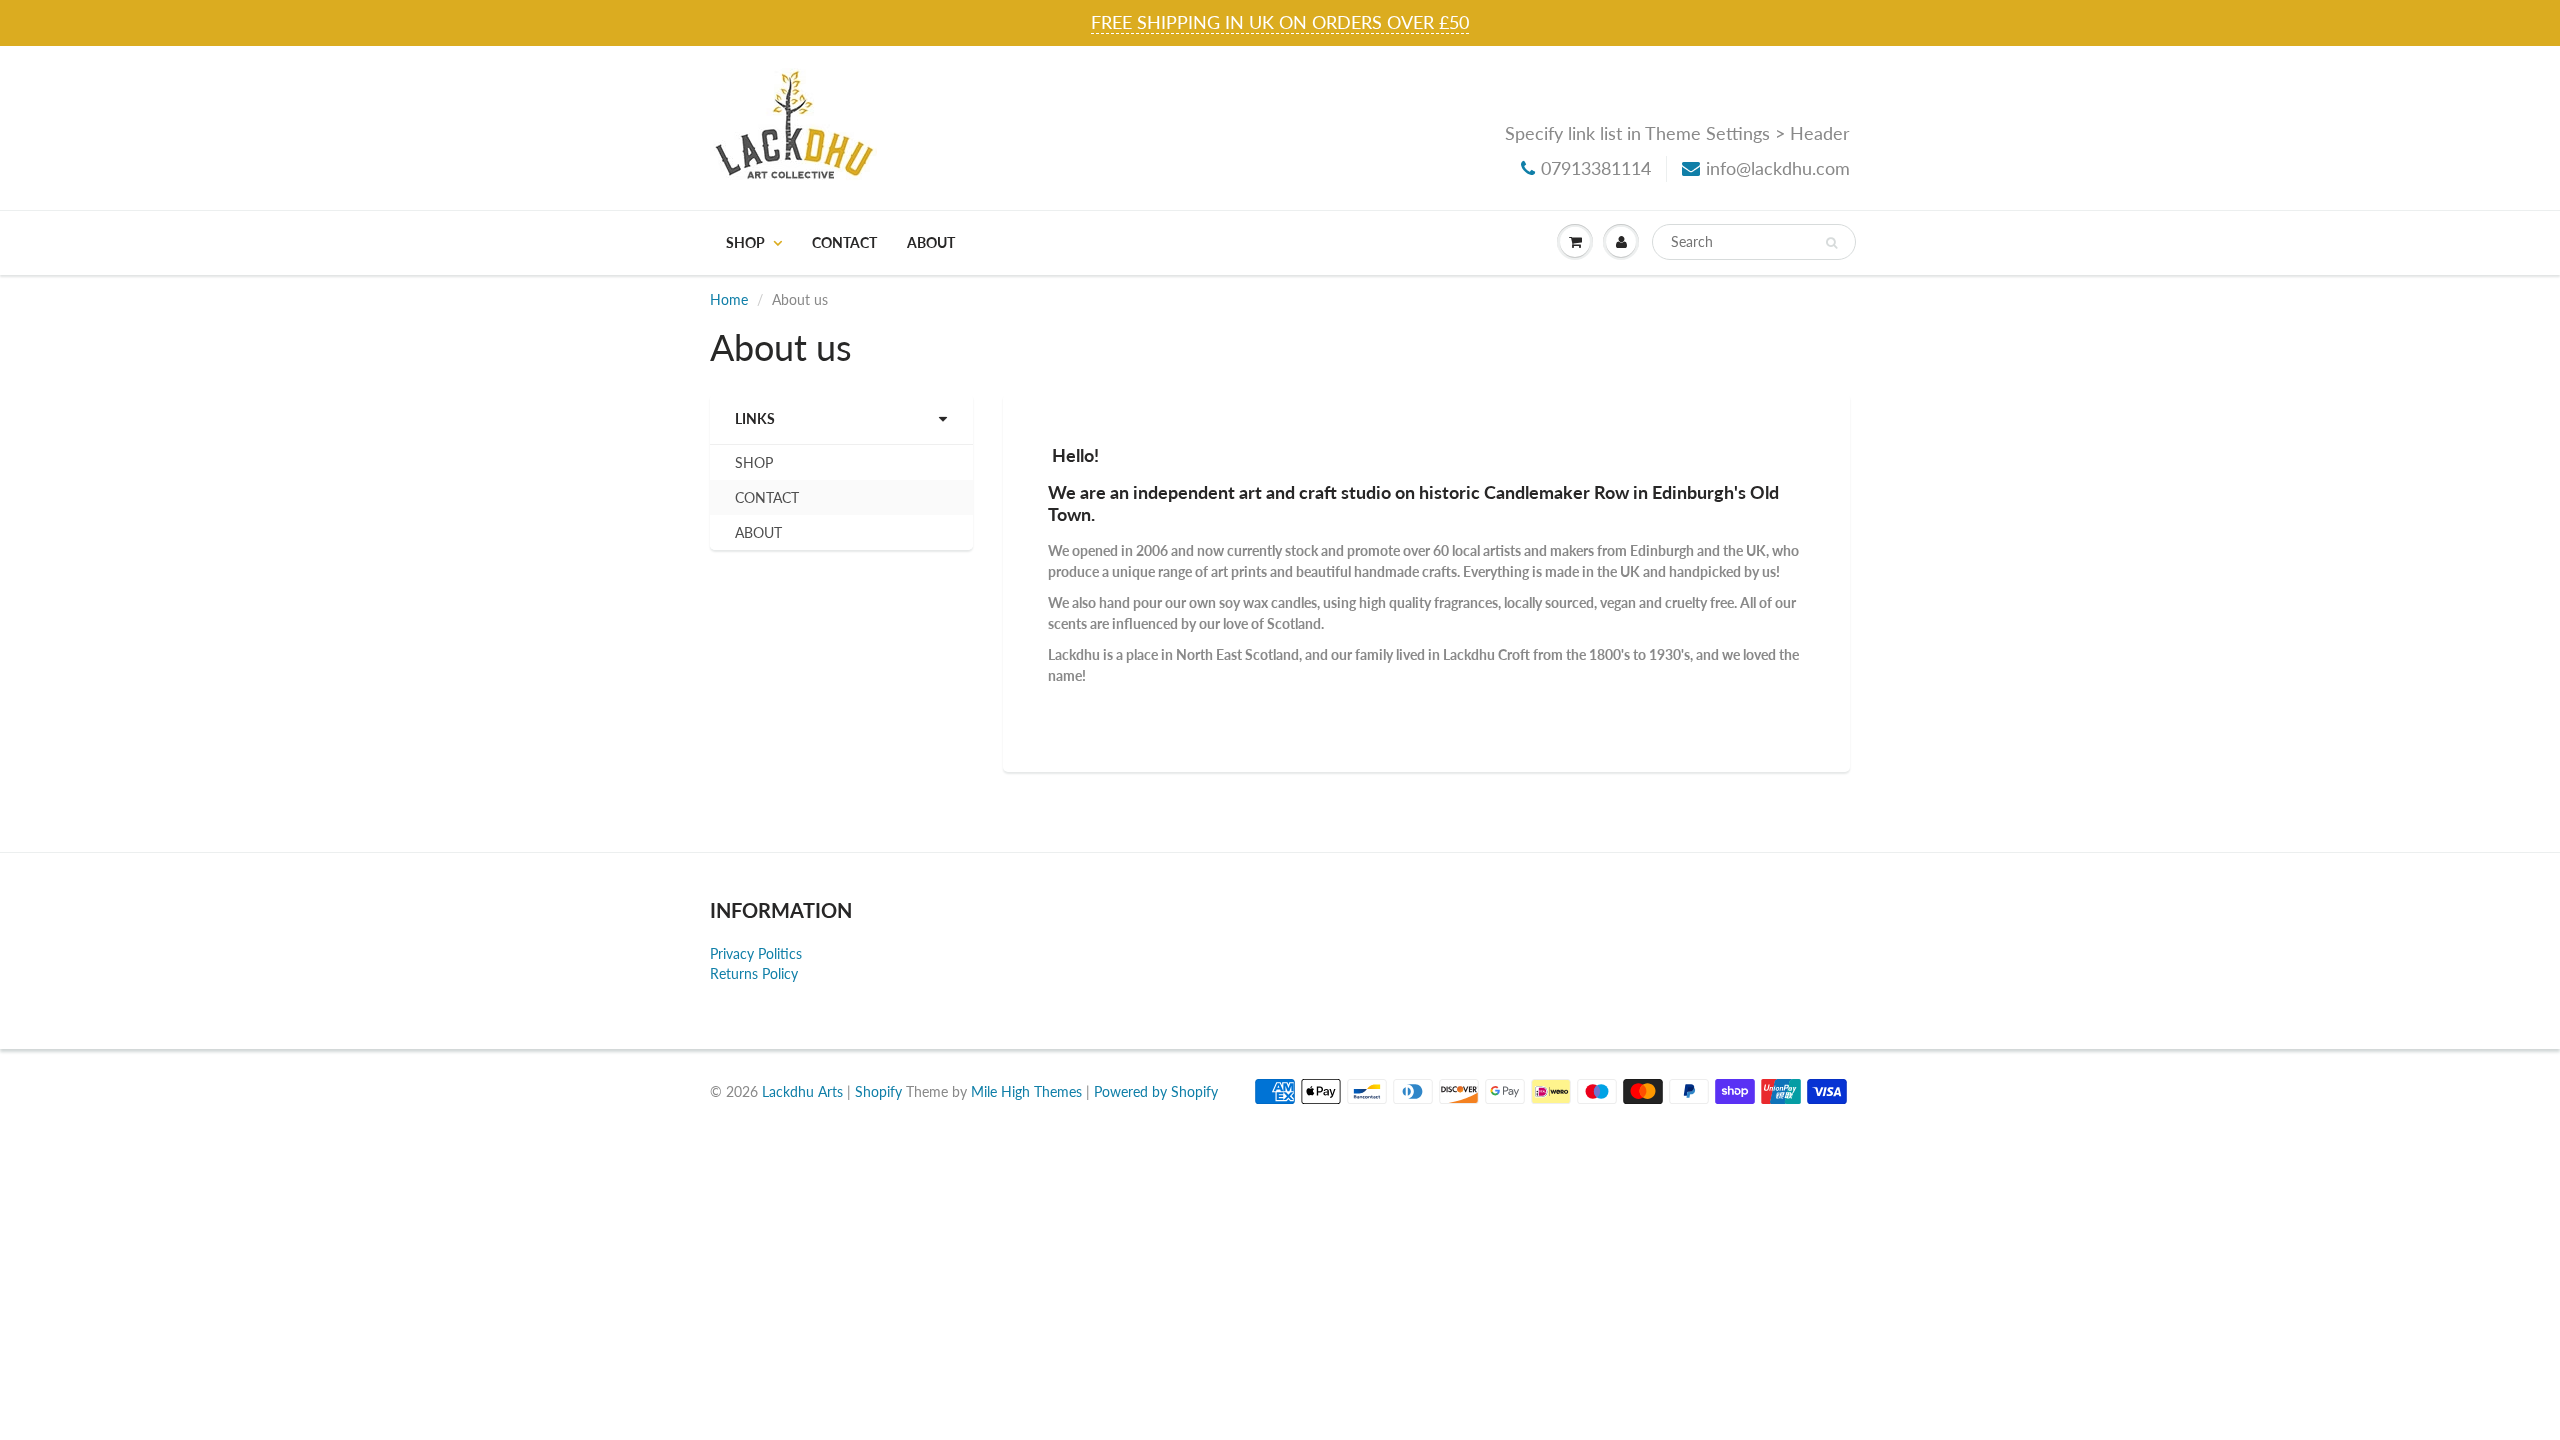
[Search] (1831, 243)
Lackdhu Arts (802, 1091)
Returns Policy (754, 973)
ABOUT (931, 242)
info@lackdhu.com (1778, 168)
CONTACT (844, 242)
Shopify (878, 1091)
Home (729, 299)
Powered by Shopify (1156, 1091)
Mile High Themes (1026, 1091)
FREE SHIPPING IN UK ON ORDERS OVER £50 (1280, 22)
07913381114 (1596, 168)
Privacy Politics (756, 953)
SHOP (745, 242)
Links (755, 418)
